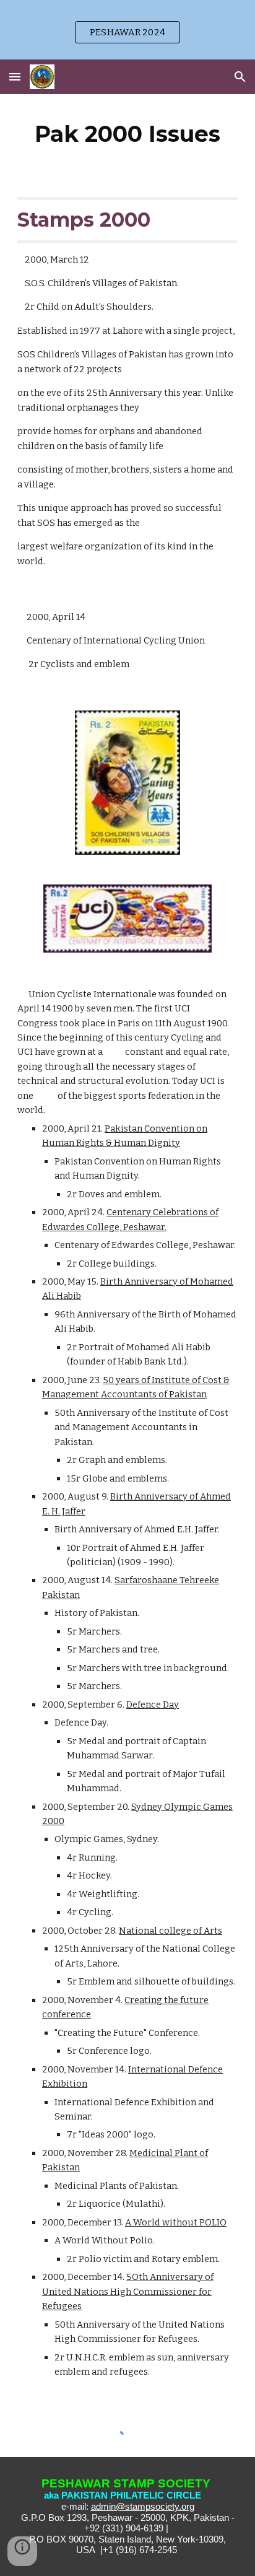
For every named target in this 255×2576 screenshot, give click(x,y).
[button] (15, 76)
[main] (127, 134)
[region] (127, 30)
